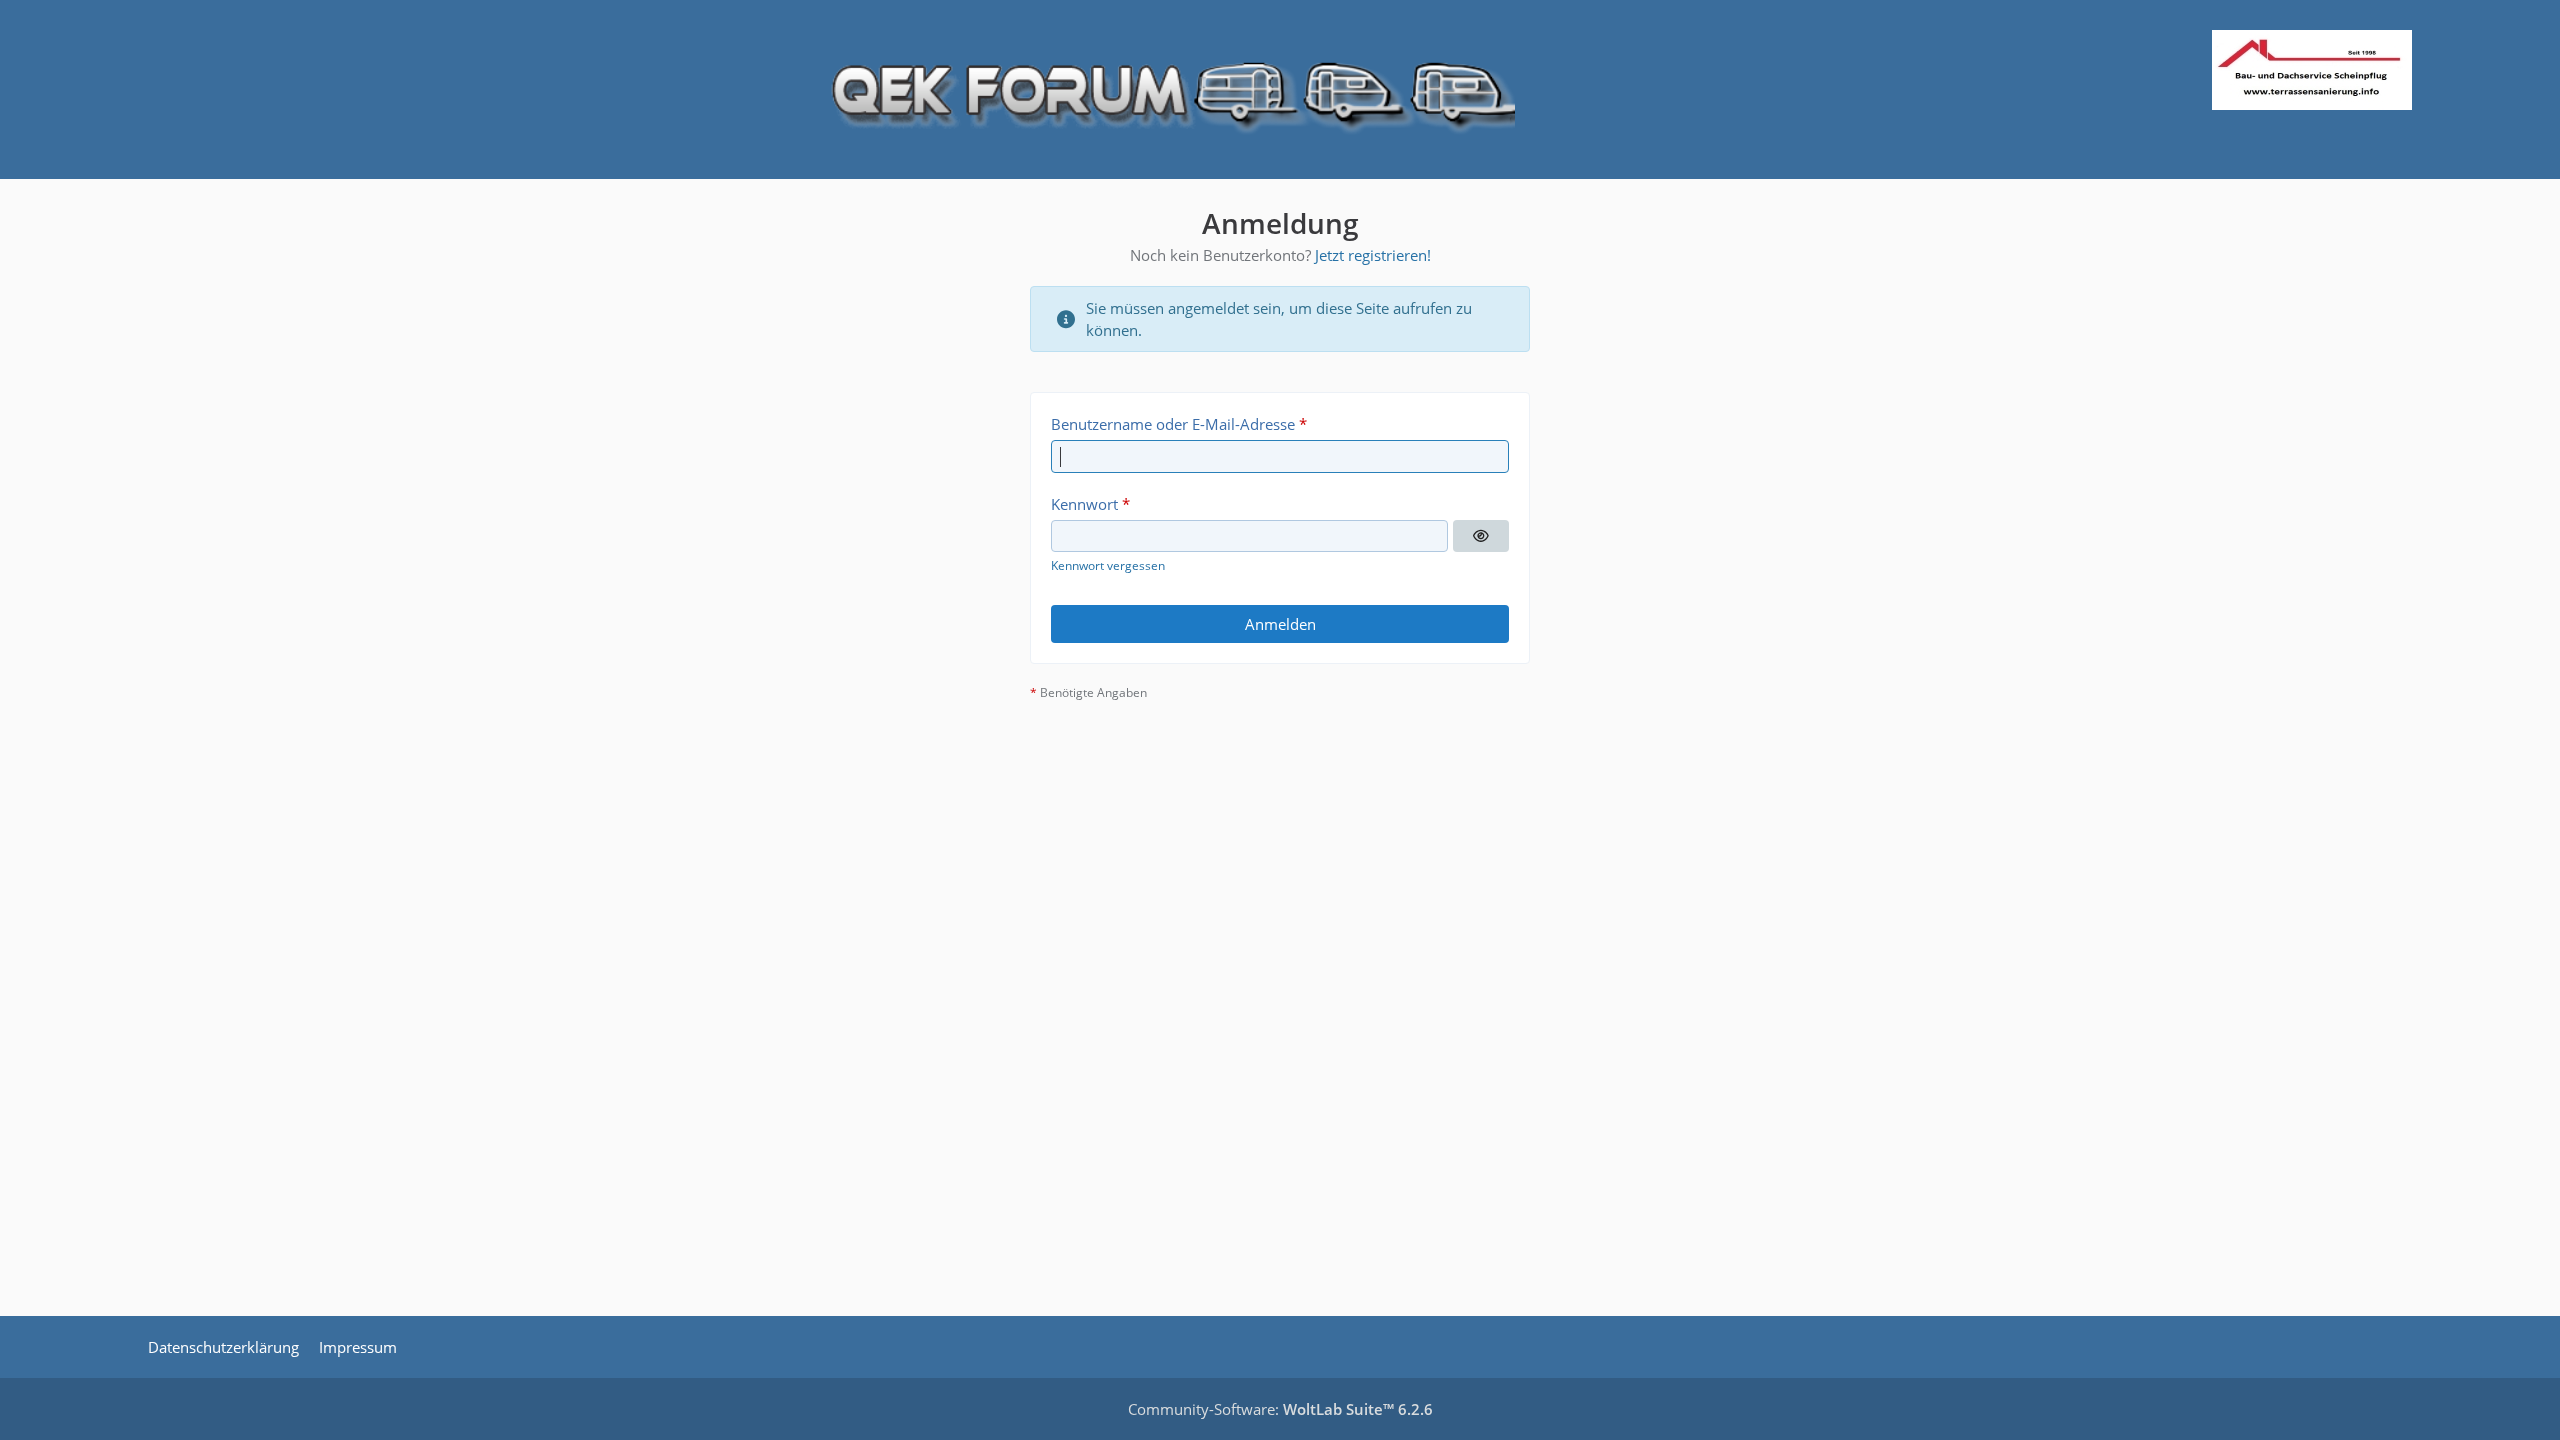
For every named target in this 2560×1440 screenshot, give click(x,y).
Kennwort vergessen (1108, 565)
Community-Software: (1280, 1409)
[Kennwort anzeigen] (1481, 536)
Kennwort (1084, 504)
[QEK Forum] (1280, 89)
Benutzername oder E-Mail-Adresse (1173, 424)
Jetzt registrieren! (1373, 255)
